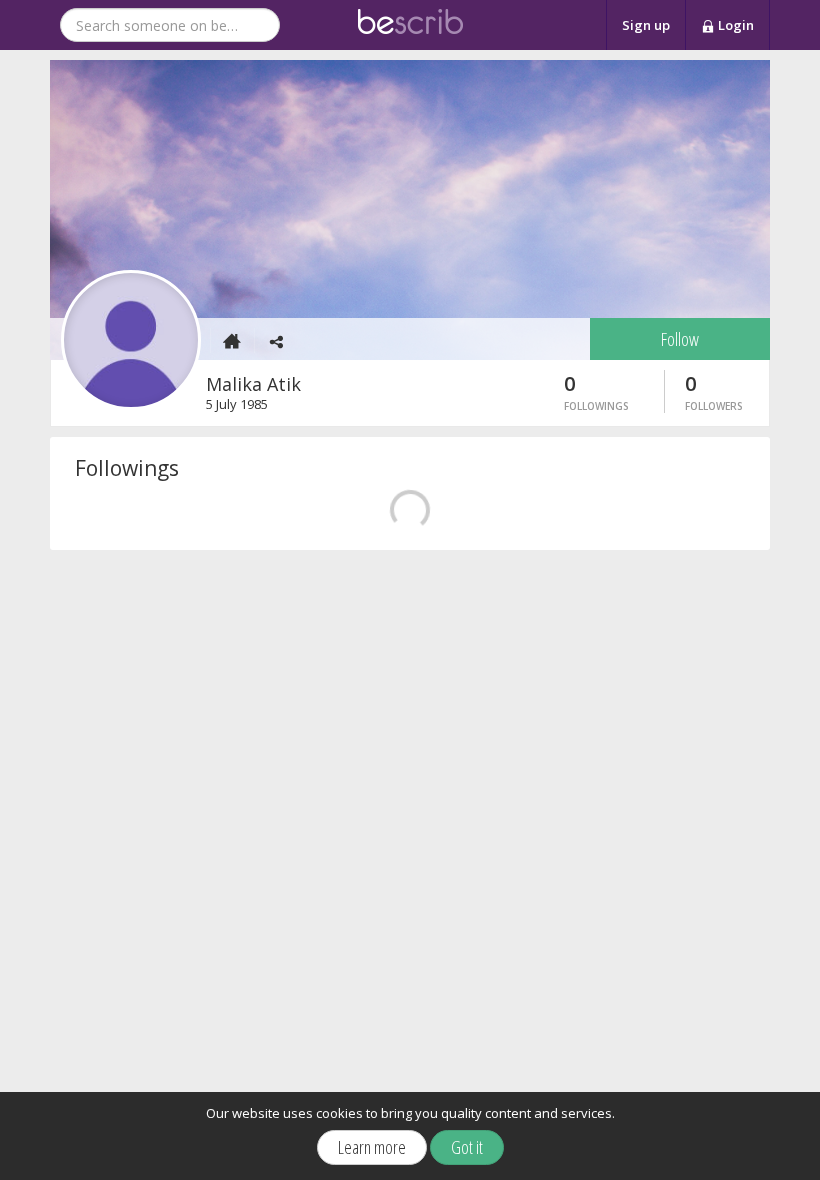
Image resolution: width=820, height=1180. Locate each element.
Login (734, 25)
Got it (467, 1147)
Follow (680, 339)
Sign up (646, 25)
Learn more (372, 1147)
